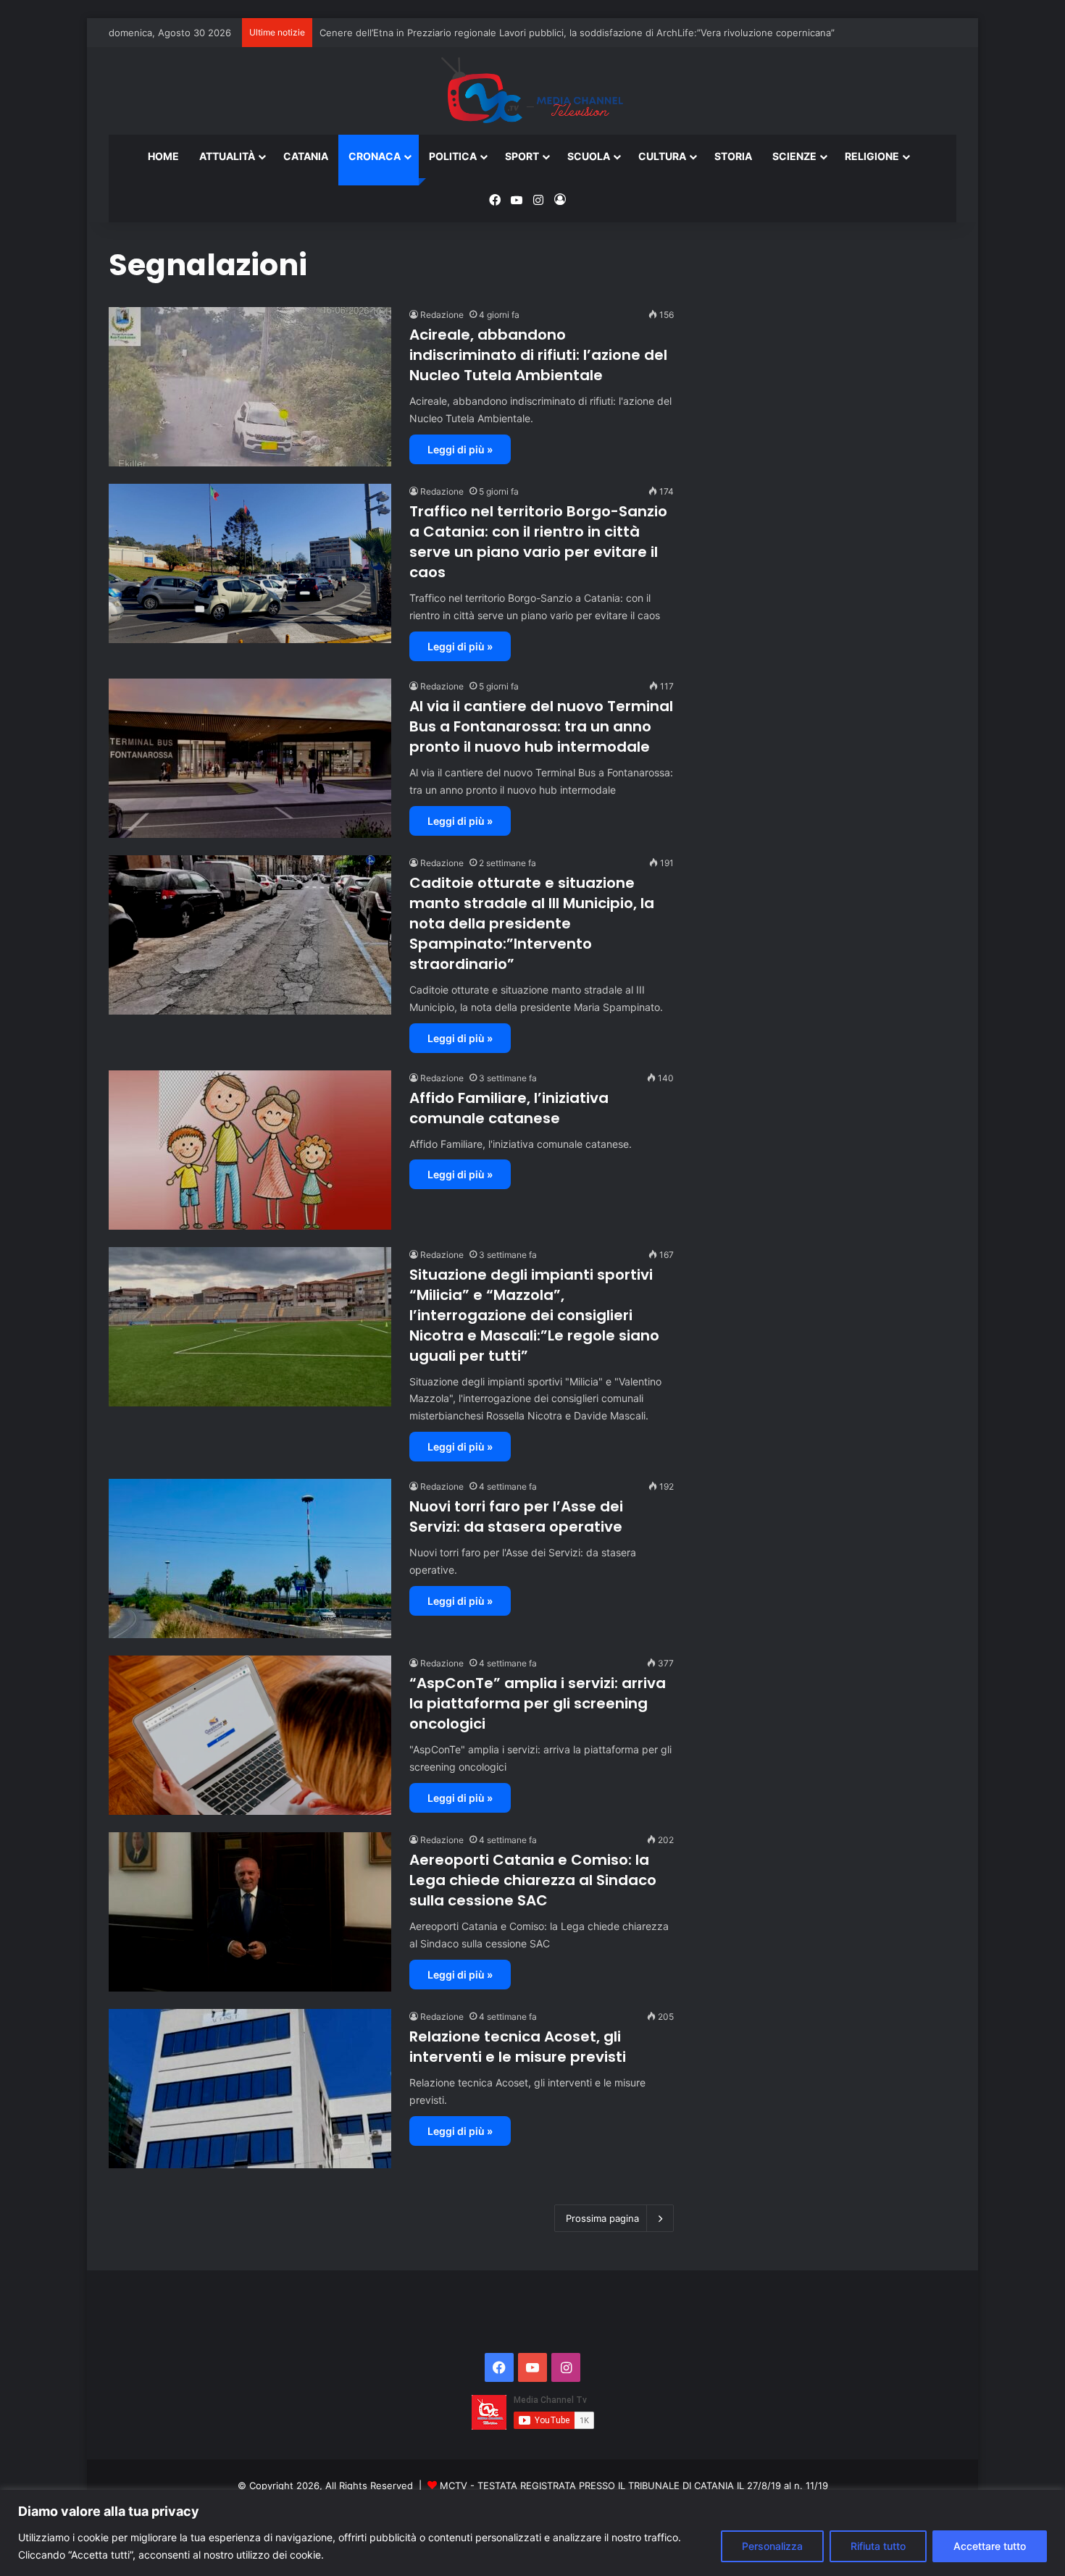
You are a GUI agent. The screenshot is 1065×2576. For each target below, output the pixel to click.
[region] (532, 2533)
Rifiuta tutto (878, 2546)
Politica (453, 156)
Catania (306, 156)
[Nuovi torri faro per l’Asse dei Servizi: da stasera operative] (250, 1558)
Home (163, 156)
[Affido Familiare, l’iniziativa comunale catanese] (250, 1150)
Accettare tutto (990, 2546)
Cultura (662, 156)
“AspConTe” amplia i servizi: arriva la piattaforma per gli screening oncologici (538, 1703)
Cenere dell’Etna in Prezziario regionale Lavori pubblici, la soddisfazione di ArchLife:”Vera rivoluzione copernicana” (577, 33)
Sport (522, 156)
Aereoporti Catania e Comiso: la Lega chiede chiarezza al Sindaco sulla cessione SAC (533, 1880)
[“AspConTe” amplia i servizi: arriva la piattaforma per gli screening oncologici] (250, 1735)
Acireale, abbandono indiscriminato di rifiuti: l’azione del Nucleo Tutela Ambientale (538, 355)
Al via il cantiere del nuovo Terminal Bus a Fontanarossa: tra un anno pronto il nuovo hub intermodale (541, 726)
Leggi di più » (460, 449)
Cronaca (375, 156)
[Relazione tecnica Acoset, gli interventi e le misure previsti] (250, 2089)
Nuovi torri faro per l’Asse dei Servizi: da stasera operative (516, 1516)
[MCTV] (532, 91)
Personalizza (772, 2546)
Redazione (442, 315)
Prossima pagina (602, 2218)
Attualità (227, 156)
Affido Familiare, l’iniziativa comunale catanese (509, 1108)
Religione (872, 156)
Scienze (794, 156)
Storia (733, 156)
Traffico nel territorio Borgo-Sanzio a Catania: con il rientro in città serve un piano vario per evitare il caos (538, 542)
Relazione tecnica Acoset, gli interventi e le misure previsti (518, 2047)
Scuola (589, 156)
